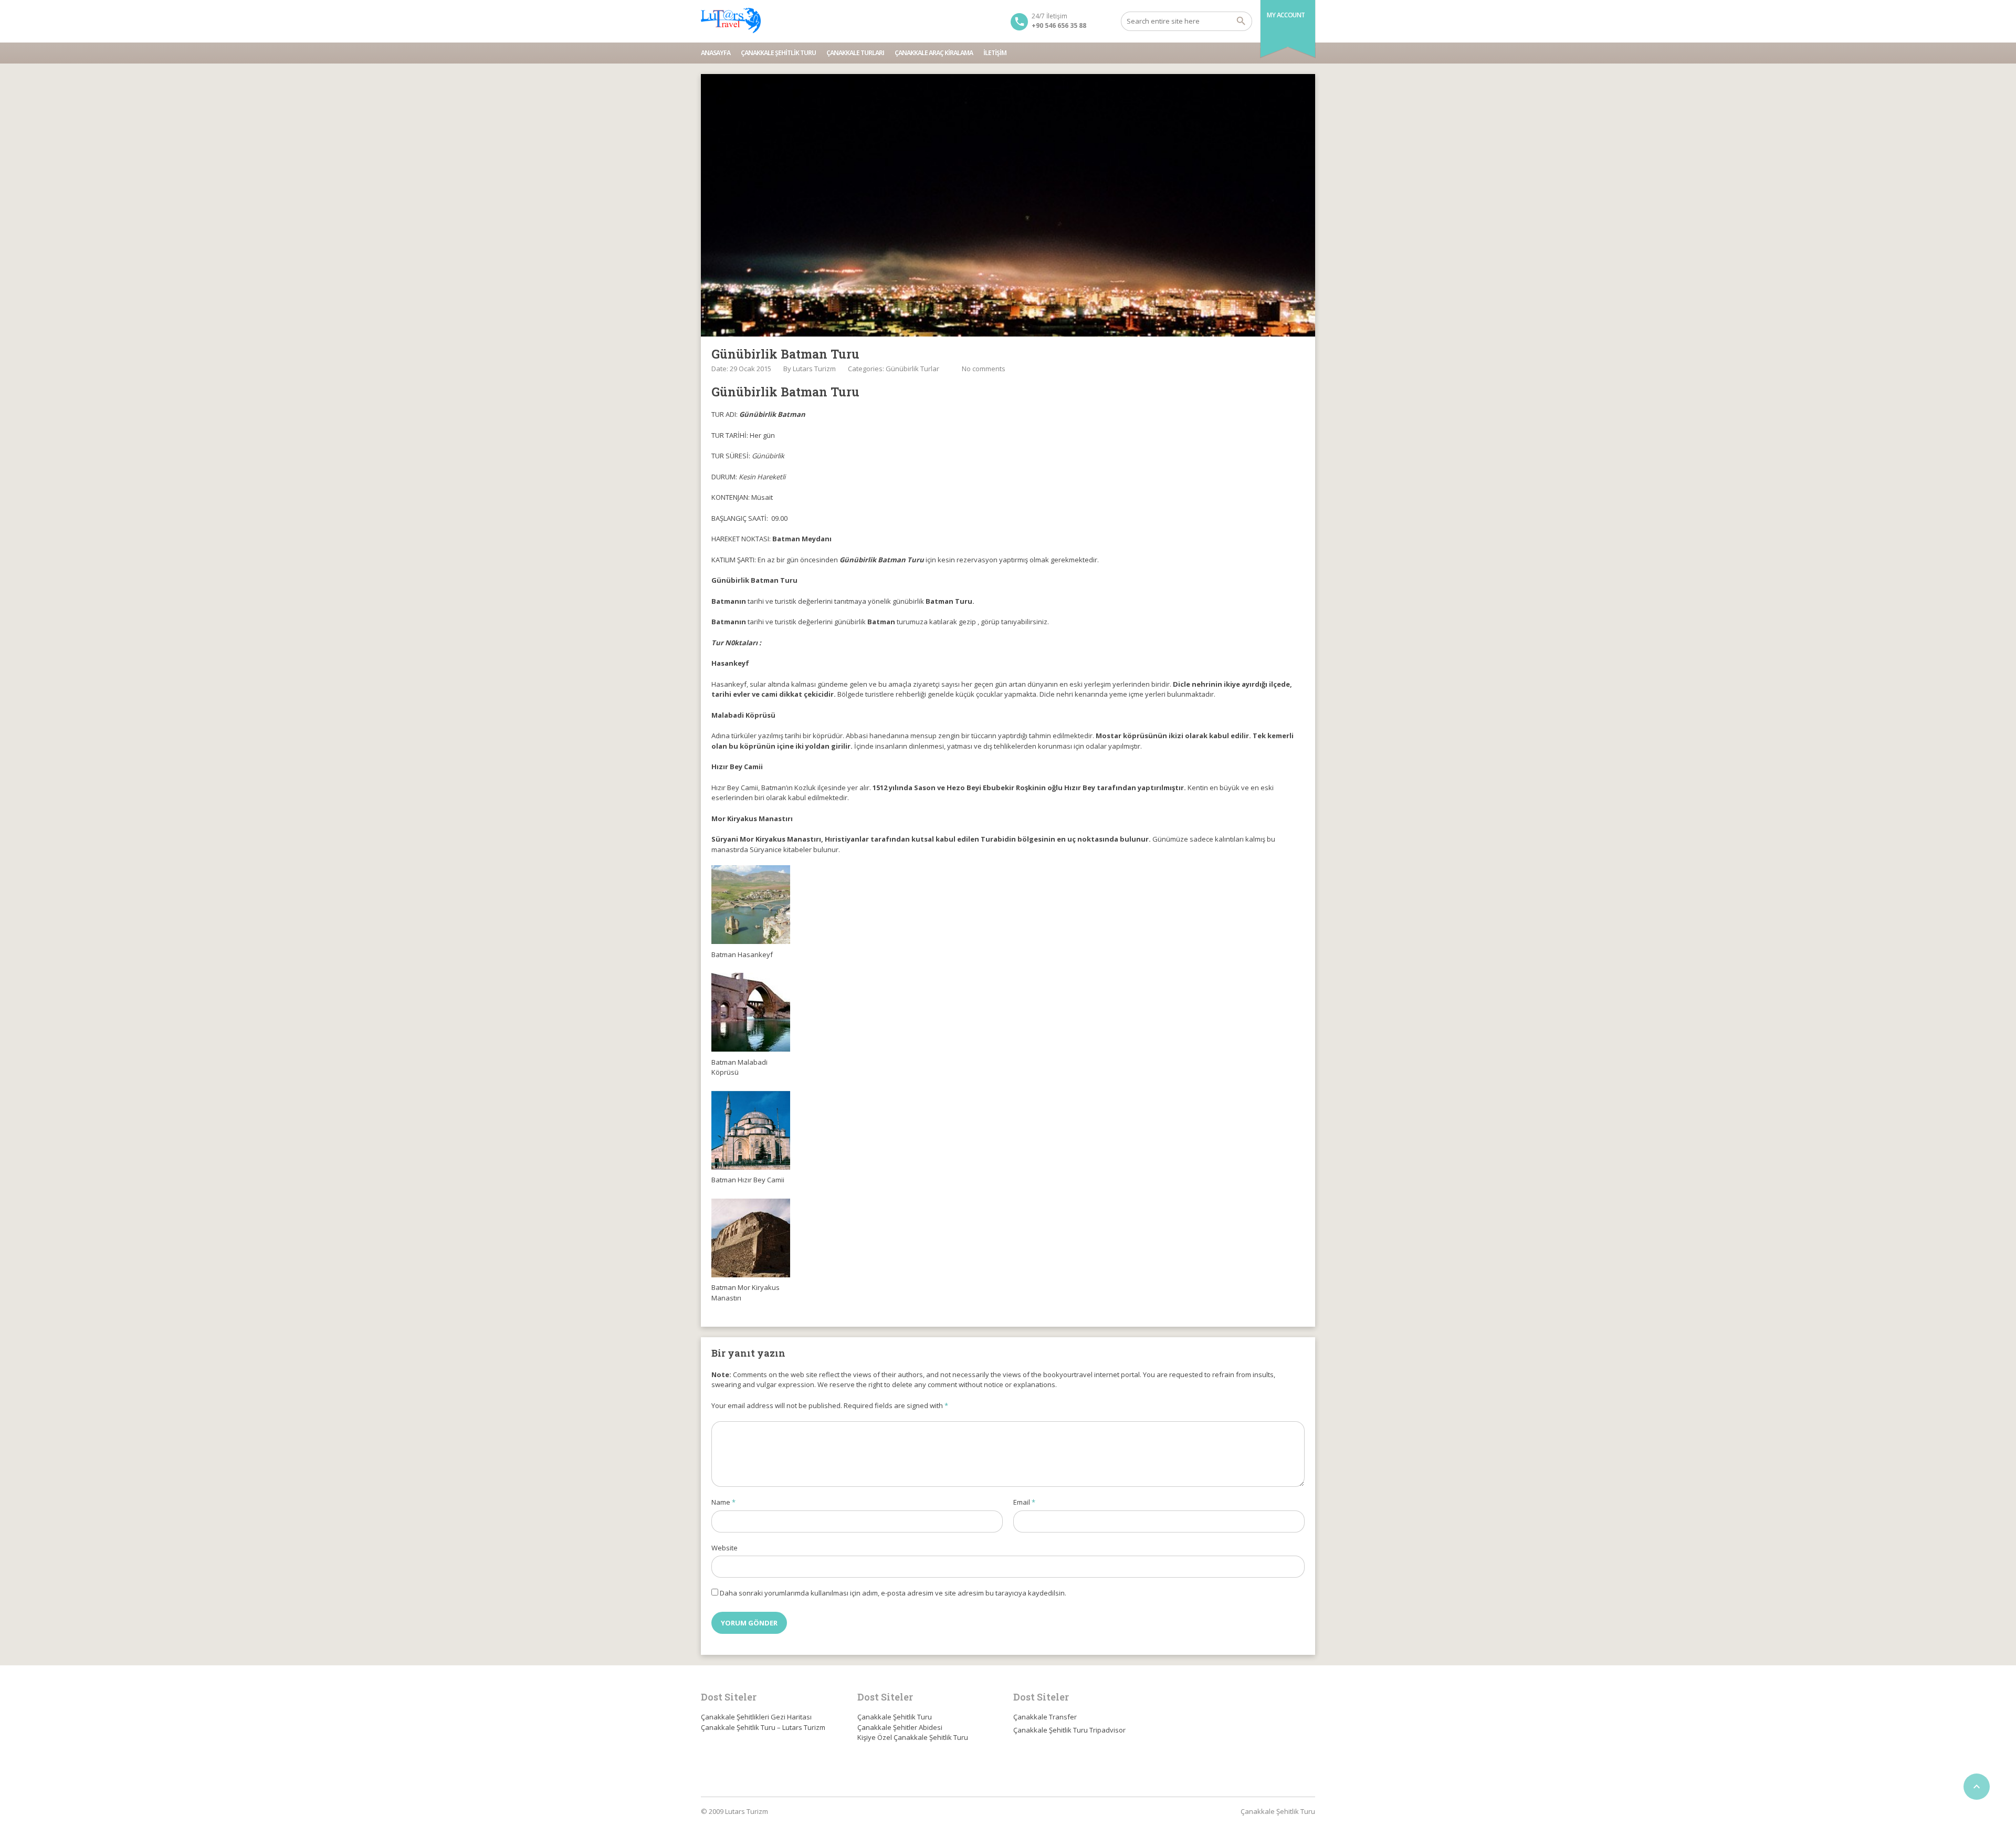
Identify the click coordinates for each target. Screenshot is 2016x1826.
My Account (1286, 15)
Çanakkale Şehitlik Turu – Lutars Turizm (763, 1727)
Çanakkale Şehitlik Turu (778, 53)
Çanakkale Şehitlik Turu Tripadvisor (1069, 1730)
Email (1024, 1502)
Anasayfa (716, 53)
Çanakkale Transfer (1045, 1717)
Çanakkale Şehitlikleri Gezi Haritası (756, 1717)
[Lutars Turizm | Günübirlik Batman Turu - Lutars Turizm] (731, 21)
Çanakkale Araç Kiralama (934, 53)
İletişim (995, 53)
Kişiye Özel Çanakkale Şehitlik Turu (913, 1737)
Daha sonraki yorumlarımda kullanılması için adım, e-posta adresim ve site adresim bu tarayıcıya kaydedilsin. (893, 1593)
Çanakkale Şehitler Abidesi (900, 1727)
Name (723, 1502)
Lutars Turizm (814, 369)
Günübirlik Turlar (912, 369)
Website (724, 1548)
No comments (984, 369)
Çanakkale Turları (855, 53)
